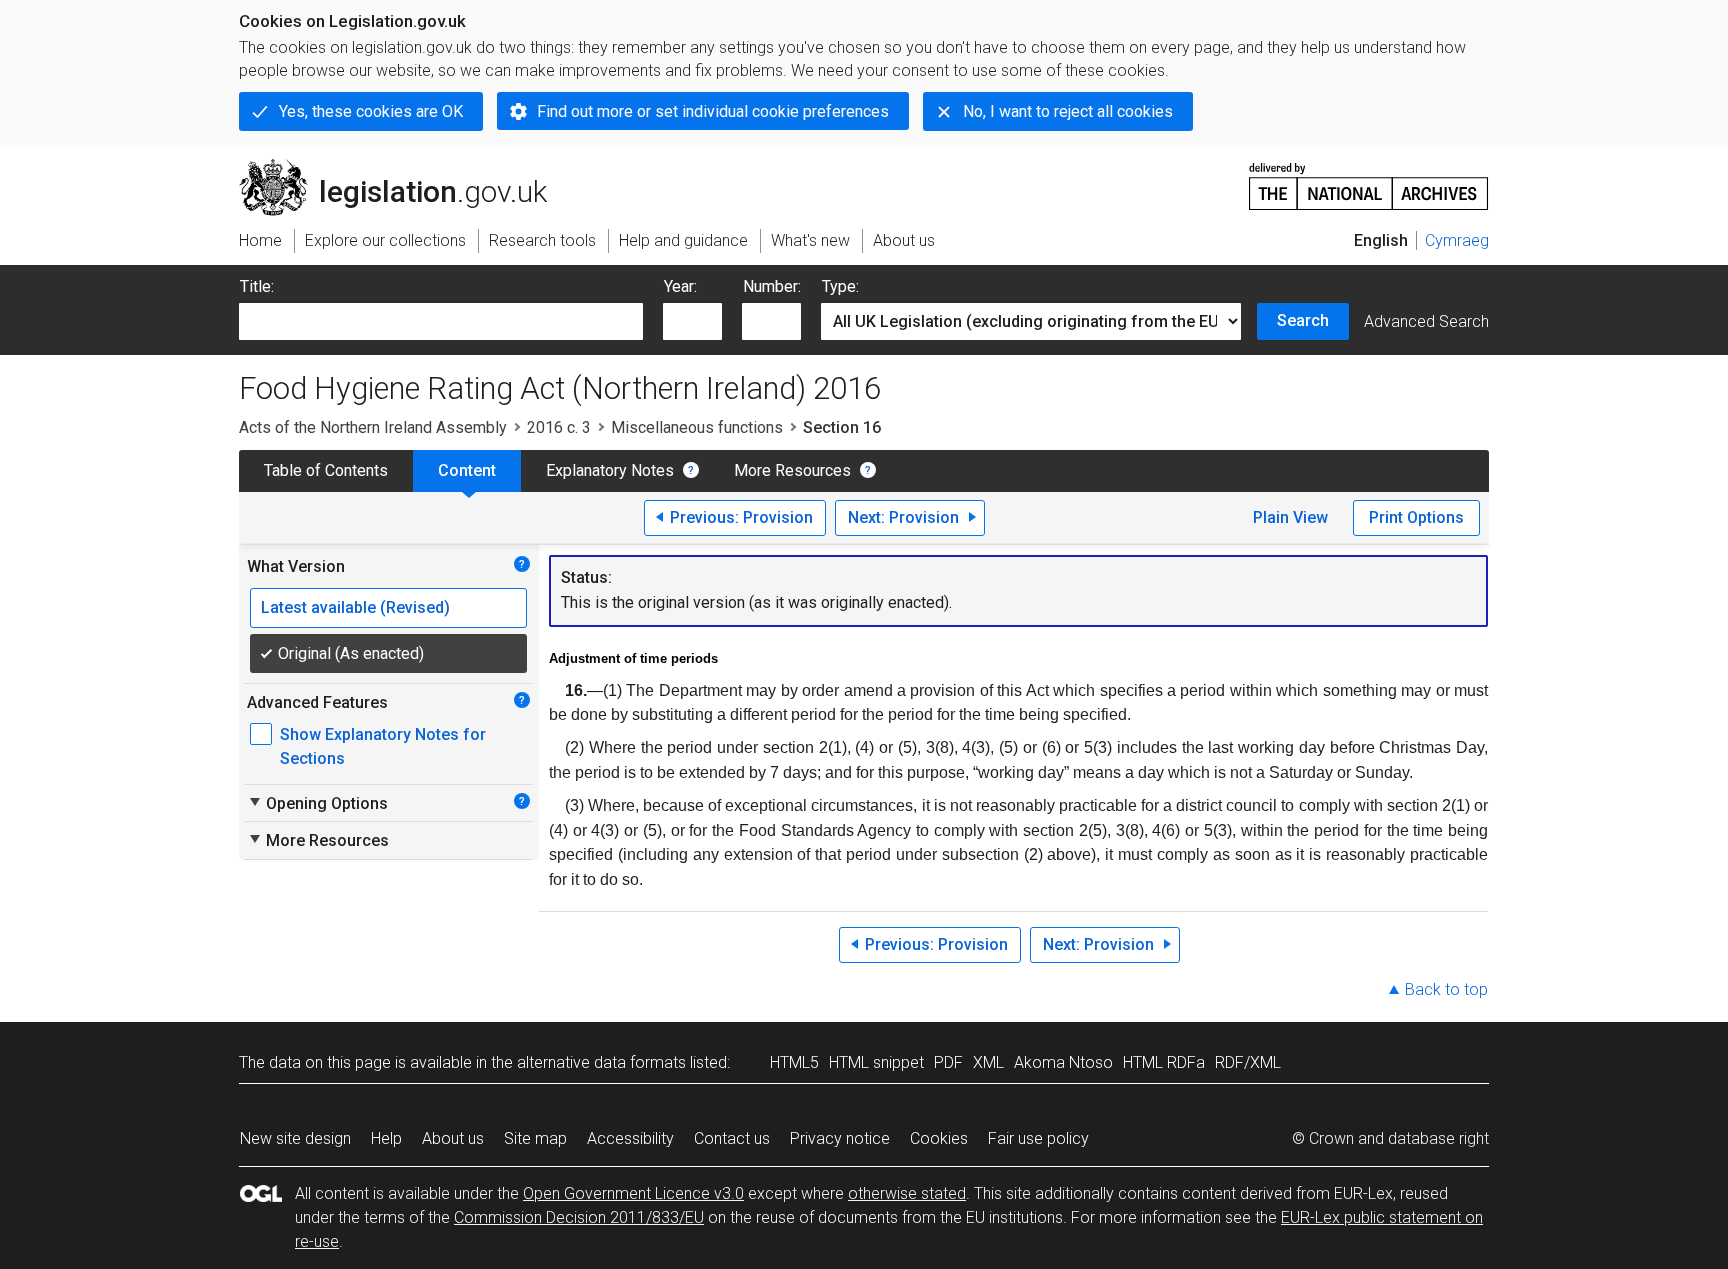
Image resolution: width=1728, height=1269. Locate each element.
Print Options (1416, 517)
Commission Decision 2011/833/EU (579, 1217)
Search (1303, 320)
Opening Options (317, 803)
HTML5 (794, 1062)
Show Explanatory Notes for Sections (383, 746)
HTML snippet (876, 1062)
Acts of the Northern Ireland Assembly (373, 427)
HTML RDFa (1164, 1062)
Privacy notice (840, 1138)
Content (467, 470)
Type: (840, 286)
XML (988, 1062)
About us (453, 1138)
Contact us (732, 1138)
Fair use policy (1038, 1138)
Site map (535, 1138)
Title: (257, 286)
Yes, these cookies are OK (371, 111)
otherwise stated (907, 1193)
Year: (680, 286)
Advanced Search (1426, 321)
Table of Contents (326, 470)
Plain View (1290, 517)
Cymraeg (1457, 240)
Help (386, 1138)
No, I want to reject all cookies (1068, 111)
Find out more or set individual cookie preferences (713, 111)
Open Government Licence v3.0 (633, 1193)
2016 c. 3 (559, 427)
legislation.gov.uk (404, 167)
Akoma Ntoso (1063, 1062)
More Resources (792, 470)
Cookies (939, 1138)
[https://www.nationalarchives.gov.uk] (1369, 178)
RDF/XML (1248, 1062)
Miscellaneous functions (697, 427)
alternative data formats (601, 1062)
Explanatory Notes (610, 470)
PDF (948, 1062)
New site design (295, 1138)
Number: (772, 286)
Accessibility (630, 1138)
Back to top (1446, 989)
